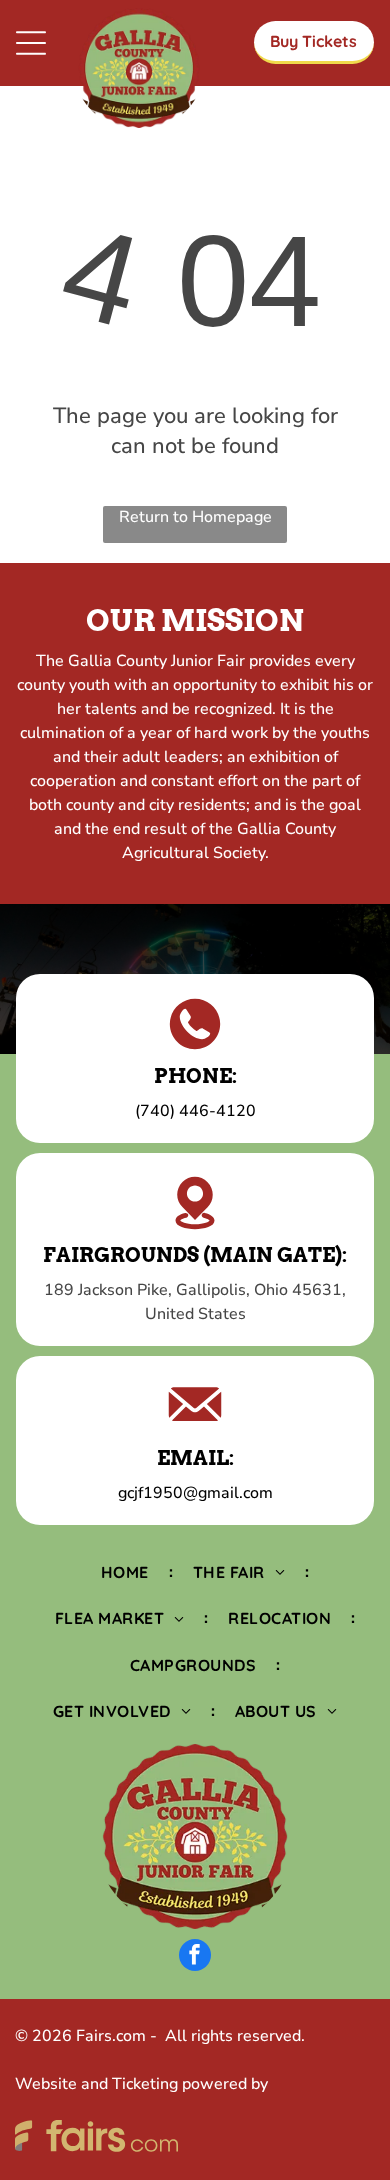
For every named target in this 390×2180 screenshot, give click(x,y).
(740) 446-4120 (195, 1111)
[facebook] (195, 1957)
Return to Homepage (195, 517)
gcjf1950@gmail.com (195, 1493)
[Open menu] (31, 43)
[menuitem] (127, 1572)
